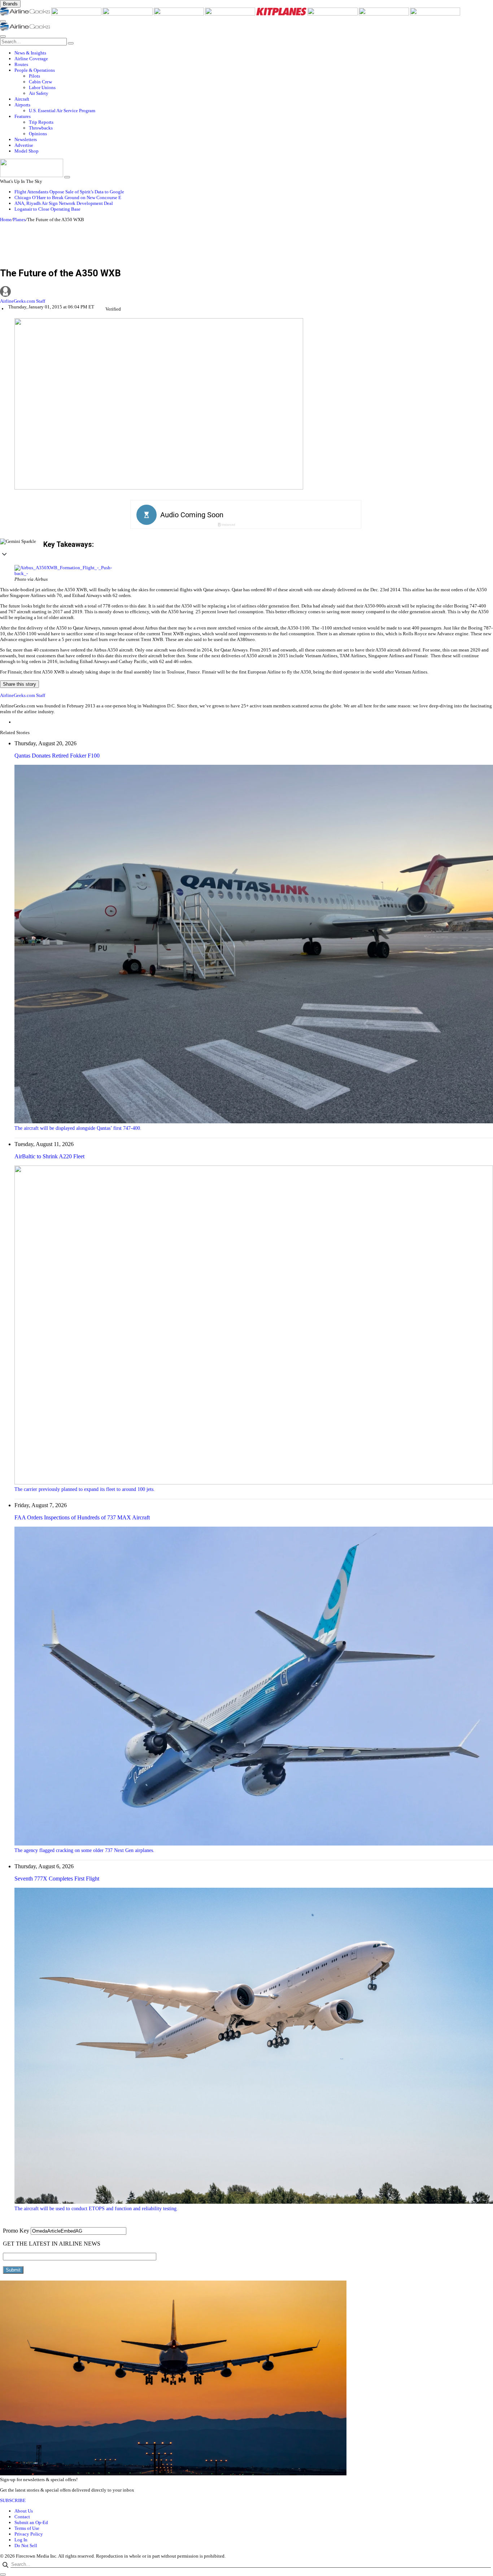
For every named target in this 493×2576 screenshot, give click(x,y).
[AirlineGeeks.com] (26, 14)
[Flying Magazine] (77, 14)
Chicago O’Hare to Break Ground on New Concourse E (68, 198)
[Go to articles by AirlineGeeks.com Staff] (247, 292)
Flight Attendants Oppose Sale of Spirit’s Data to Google (69, 192)
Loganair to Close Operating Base (47, 209)
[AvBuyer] (231, 14)
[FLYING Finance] (435, 14)
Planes (19, 220)
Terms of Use (27, 2528)
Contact (22, 2517)
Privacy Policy (29, 2534)
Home (6, 220)
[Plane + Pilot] (333, 14)
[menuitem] (254, 53)
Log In (21, 2540)
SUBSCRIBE (13, 2500)
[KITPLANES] (282, 14)
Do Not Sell (26, 2546)
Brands (10, 4)
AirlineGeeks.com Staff (23, 301)
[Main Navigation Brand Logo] (25, 29)
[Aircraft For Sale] (179, 14)
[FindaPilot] (384, 14)
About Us (24, 2511)
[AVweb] (128, 14)
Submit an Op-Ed (31, 2522)
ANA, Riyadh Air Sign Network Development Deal (64, 203)
